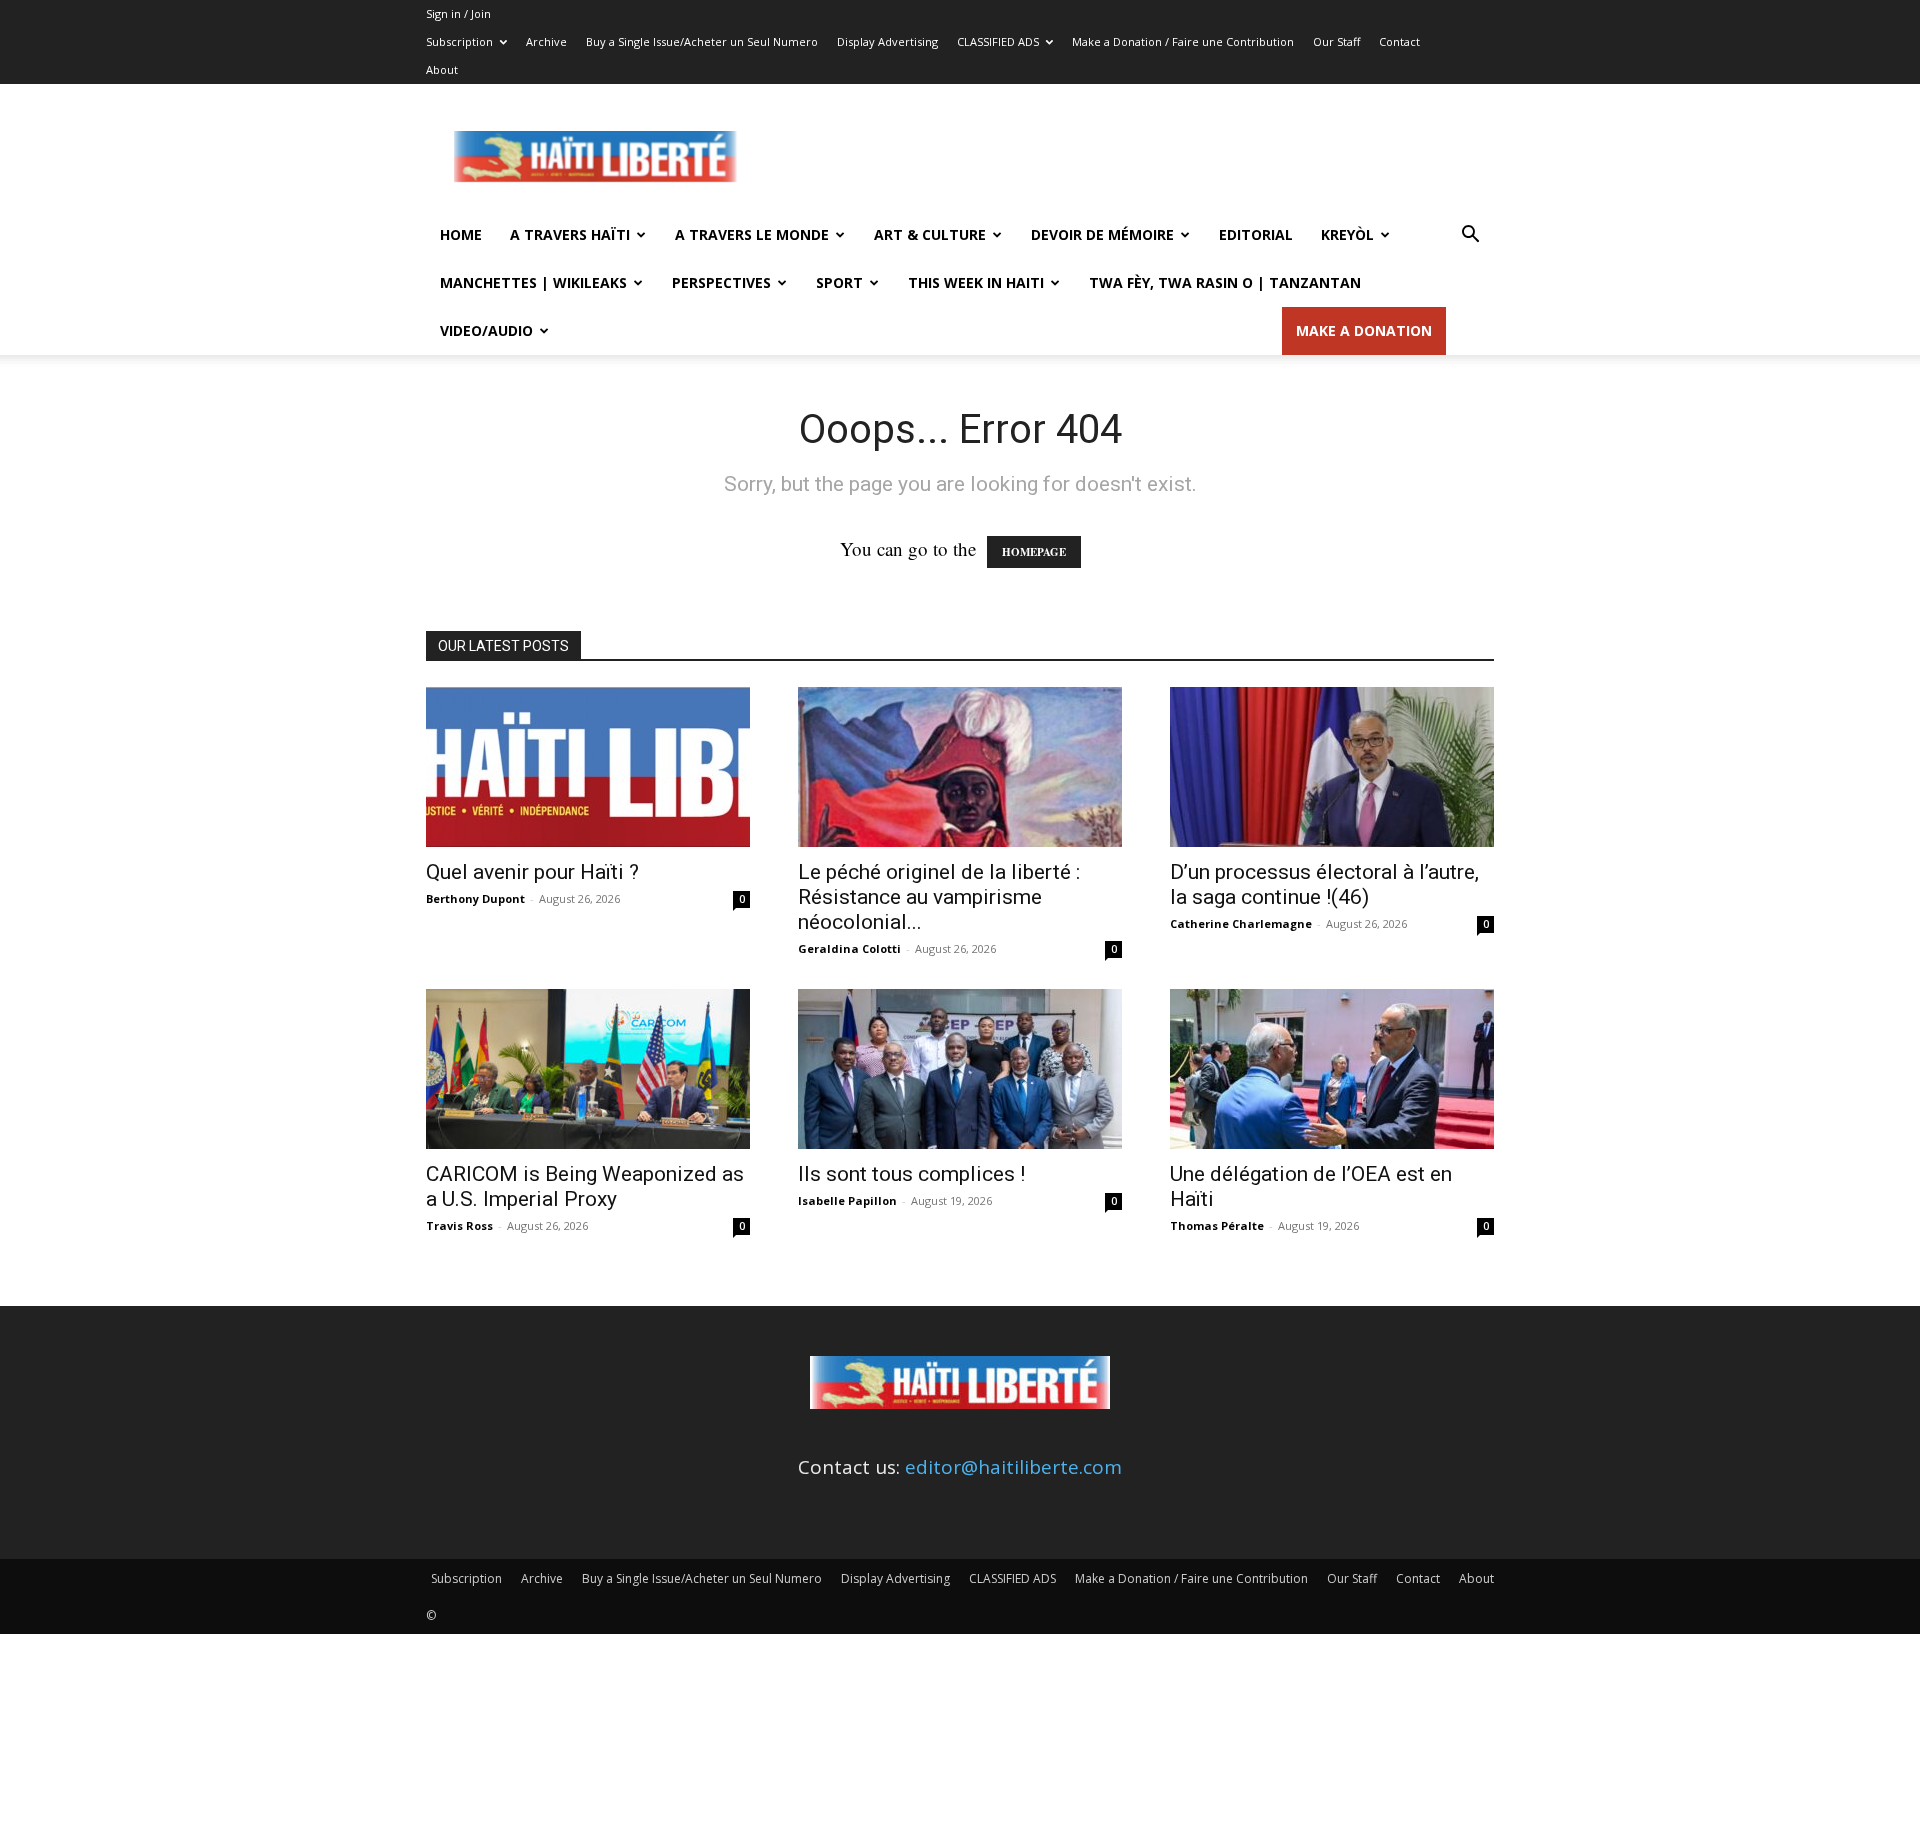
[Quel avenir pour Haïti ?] (588, 767)
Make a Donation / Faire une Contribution (1183, 41)
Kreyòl (1347, 234)
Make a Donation (1364, 330)
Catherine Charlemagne (1241, 923)
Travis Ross (459, 1225)
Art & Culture (930, 234)
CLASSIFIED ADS (998, 41)
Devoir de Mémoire (1102, 234)
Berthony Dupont (475, 898)
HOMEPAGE (1034, 552)
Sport (839, 282)
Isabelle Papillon (847, 1200)
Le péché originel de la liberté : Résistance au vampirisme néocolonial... (939, 897)
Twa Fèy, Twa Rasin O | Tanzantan (1225, 282)
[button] (1470, 235)
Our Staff (1336, 41)
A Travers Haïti (570, 234)
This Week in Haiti (976, 282)
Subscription (459, 41)
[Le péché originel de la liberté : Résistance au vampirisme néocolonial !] (960, 767)
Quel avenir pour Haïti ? (532, 872)
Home (461, 234)
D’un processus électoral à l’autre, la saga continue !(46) (1324, 884)
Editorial (1256, 234)
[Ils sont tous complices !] (960, 1069)
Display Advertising (887, 41)
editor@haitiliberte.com (1013, 1467)
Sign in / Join (458, 13)
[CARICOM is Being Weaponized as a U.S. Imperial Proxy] (588, 1069)
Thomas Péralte (1217, 1225)
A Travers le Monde (752, 234)
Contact (1399, 41)
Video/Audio (486, 330)
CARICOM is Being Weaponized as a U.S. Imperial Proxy (585, 1186)
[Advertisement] (1130, 157)
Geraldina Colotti (849, 948)
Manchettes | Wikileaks (533, 282)
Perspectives (721, 282)
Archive (546, 41)
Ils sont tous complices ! (911, 1174)
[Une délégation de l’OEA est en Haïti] (1332, 1069)
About (442, 69)
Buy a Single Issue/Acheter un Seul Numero (702, 41)
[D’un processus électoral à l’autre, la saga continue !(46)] (1332, 767)
